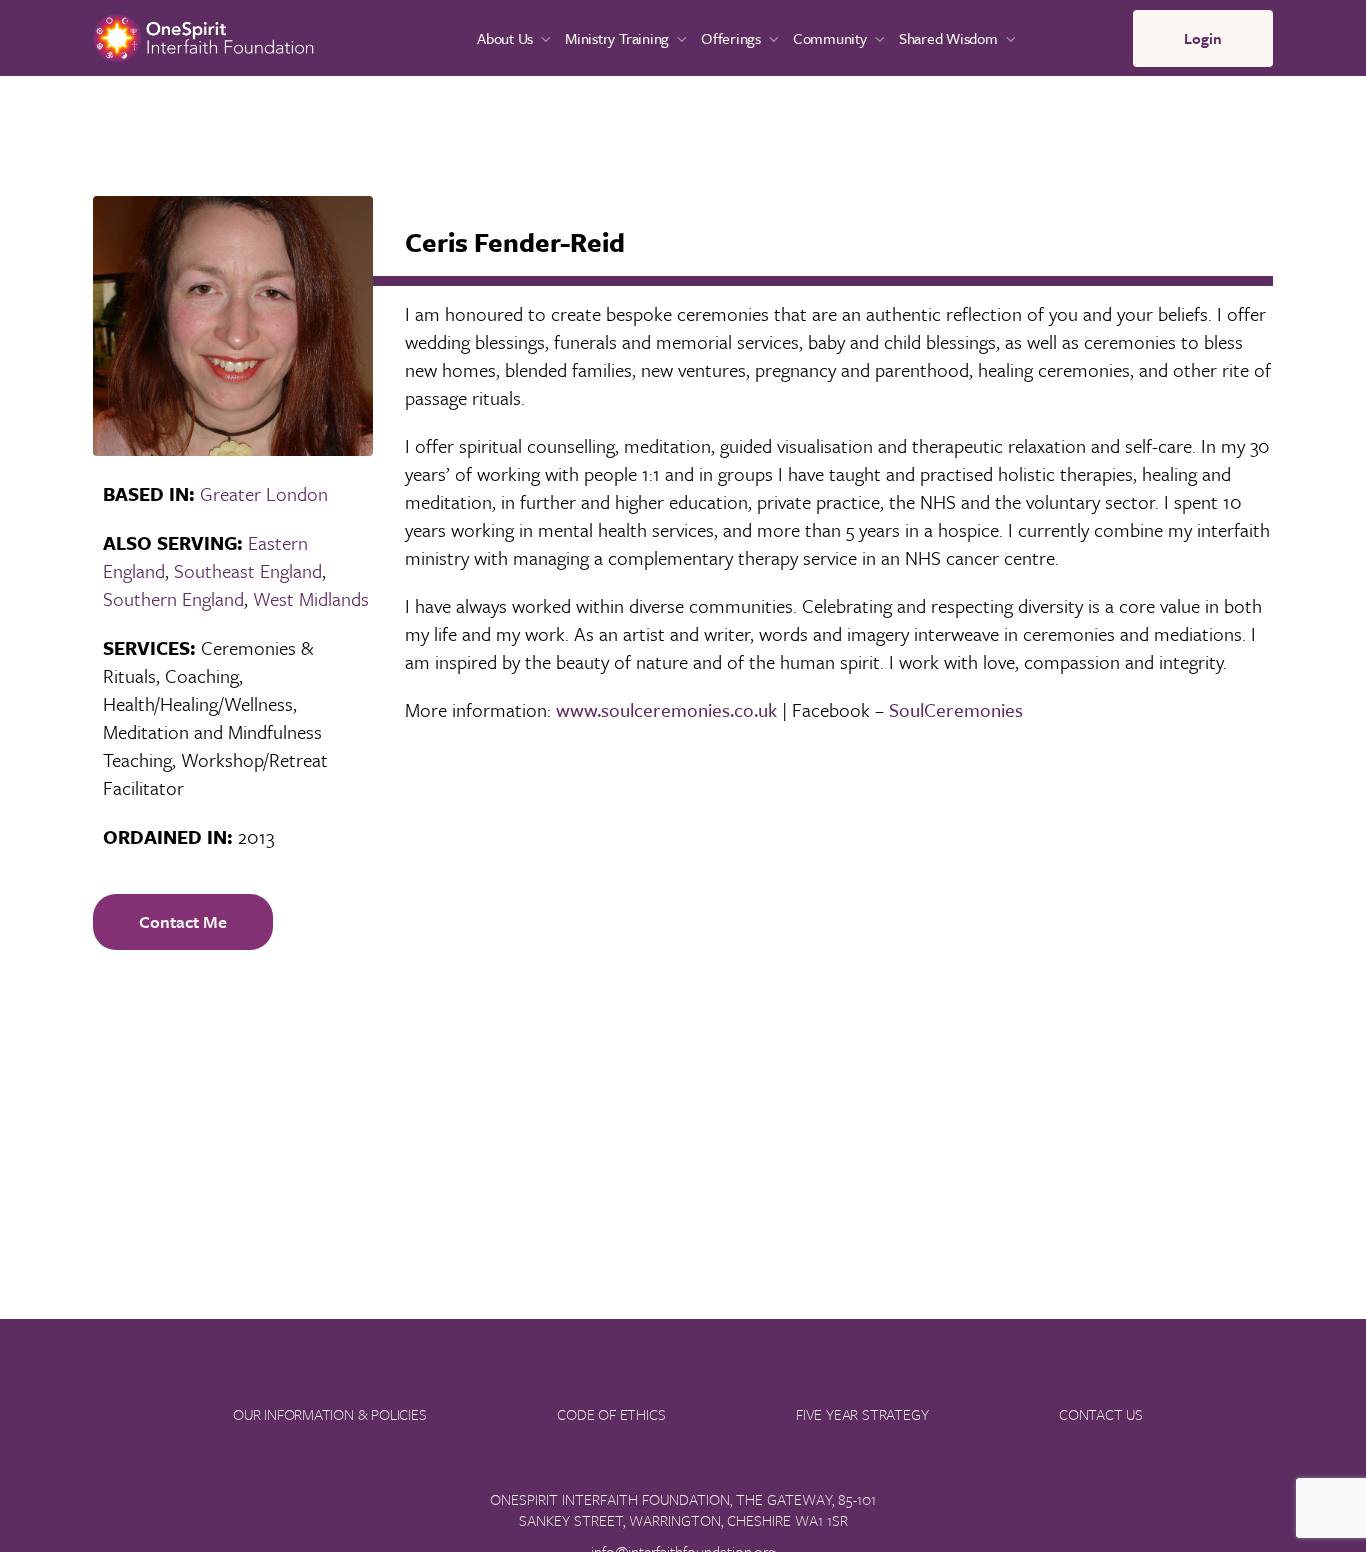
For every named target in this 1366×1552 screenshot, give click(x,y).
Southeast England (248, 570)
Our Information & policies (330, 1414)
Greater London (264, 493)
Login (1203, 38)
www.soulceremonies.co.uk (666, 709)
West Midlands (311, 598)
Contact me (183, 921)
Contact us (1101, 1414)
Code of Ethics (611, 1414)
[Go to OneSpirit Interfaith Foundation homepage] (203, 35)
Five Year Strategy (862, 1414)
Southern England (173, 598)
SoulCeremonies (956, 709)
